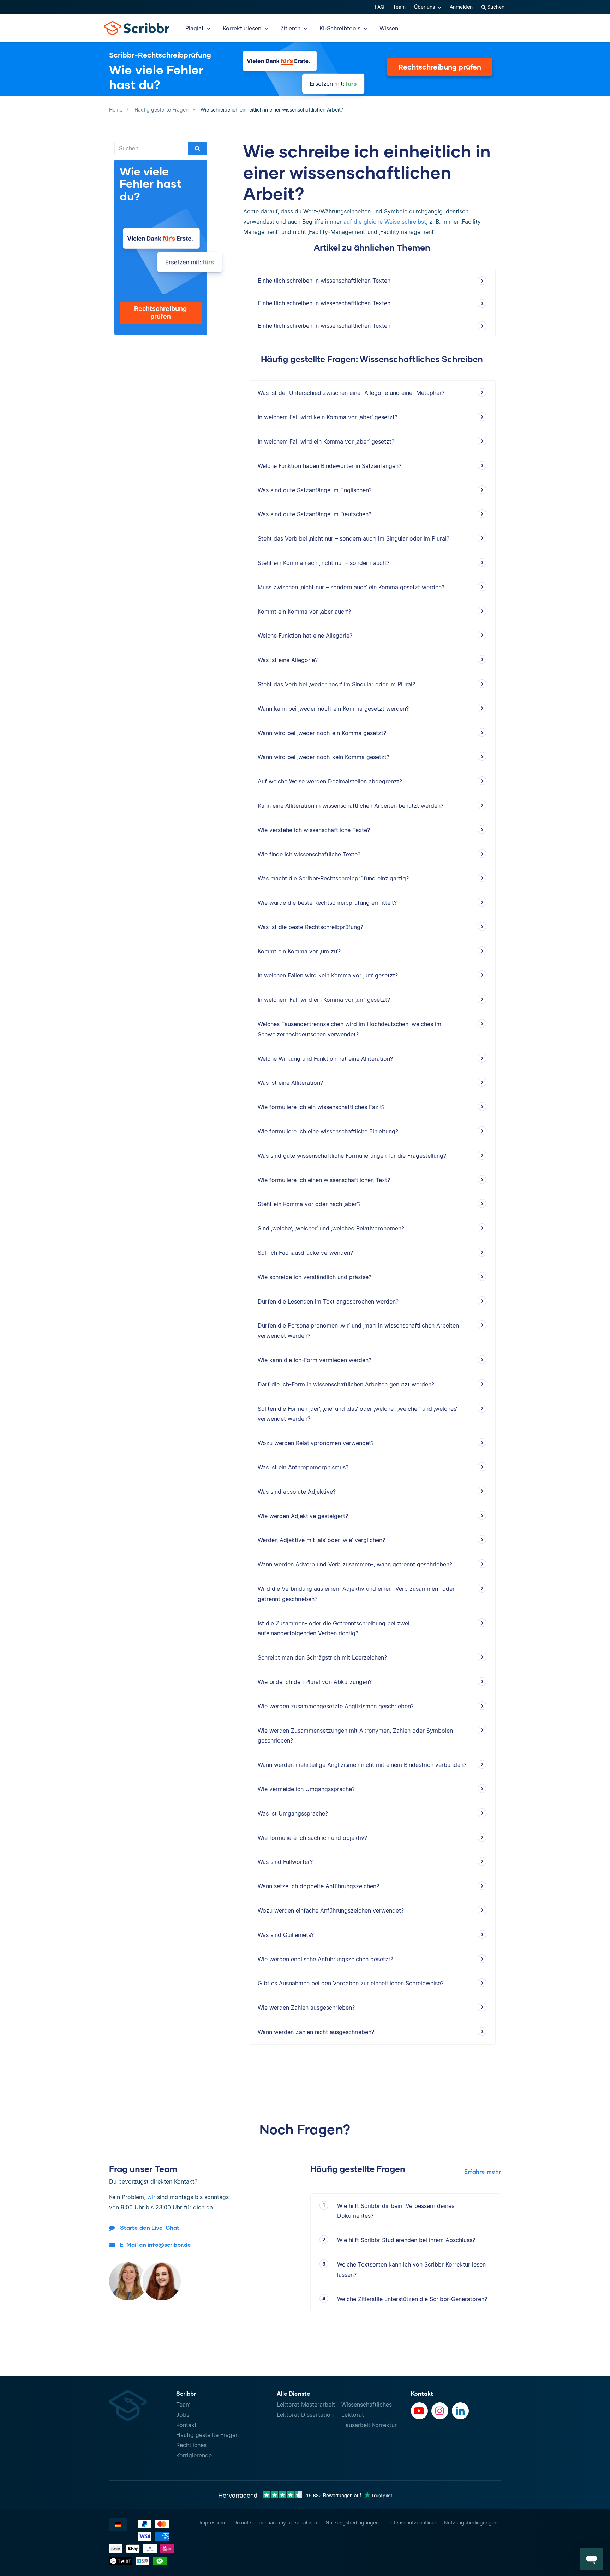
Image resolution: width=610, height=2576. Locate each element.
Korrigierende (194, 2455)
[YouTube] (419, 2411)
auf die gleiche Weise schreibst (385, 222)
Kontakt (186, 2425)
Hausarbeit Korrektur (369, 2425)
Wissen (389, 28)
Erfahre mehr (483, 2171)
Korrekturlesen (243, 28)
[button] (592, 2559)
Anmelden (461, 7)
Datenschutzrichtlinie (411, 2523)
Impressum (212, 2523)
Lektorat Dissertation (305, 2415)
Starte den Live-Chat (150, 2228)
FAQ (380, 7)
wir (151, 2197)
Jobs (183, 2415)
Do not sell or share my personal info (275, 2523)
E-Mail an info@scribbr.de (156, 2244)
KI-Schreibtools (341, 28)
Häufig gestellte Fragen (207, 2435)
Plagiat (195, 28)
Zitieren (291, 28)
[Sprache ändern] (118, 2524)
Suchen (495, 7)
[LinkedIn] (460, 2411)
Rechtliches (191, 2445)
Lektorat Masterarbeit (306, 2405)
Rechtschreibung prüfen (440, 67)
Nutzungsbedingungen (352, 2523)
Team (399, 7)
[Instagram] (440, 2411)
